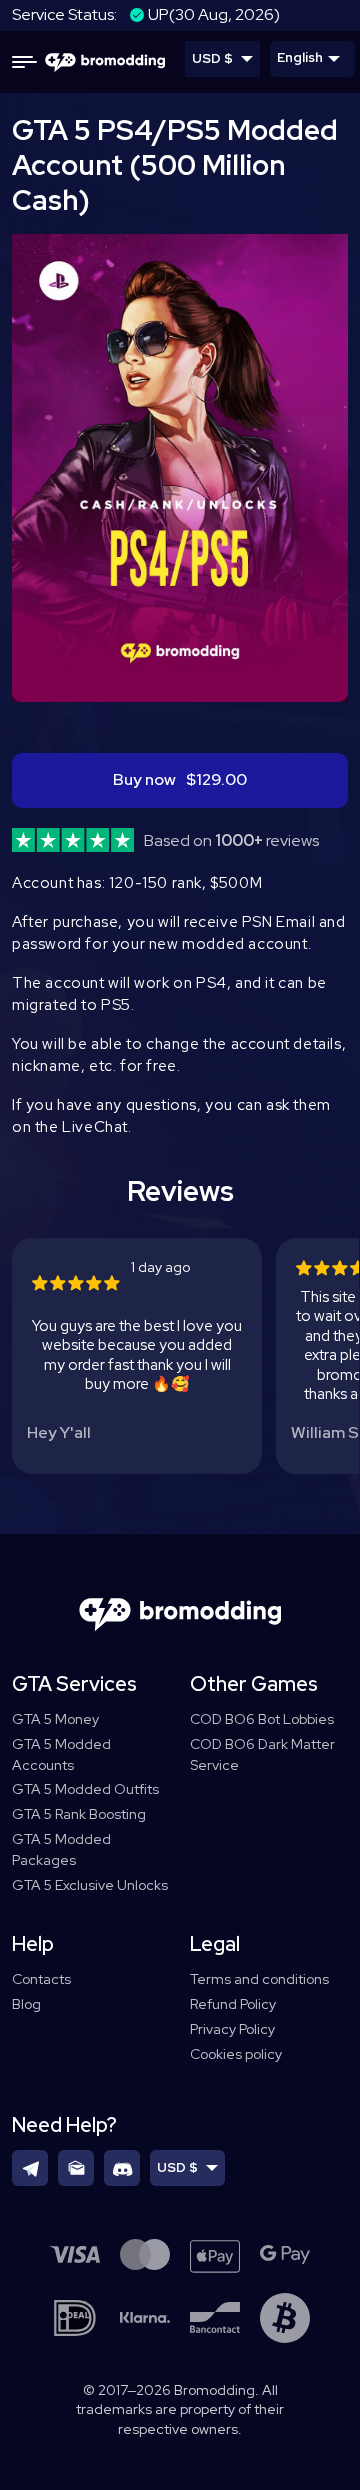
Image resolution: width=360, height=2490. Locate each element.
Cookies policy (236, 2054)
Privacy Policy (232, 2029)
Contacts (41, 1979)
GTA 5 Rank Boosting (79, 1814)
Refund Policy (233, 2004)
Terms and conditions (259, 1979)
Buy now (180, 779)
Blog (26, 2004)
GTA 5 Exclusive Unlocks (90, 1885)
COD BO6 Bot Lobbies (262, 1719)
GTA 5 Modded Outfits (85, 1789)
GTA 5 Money (55, 1719)
